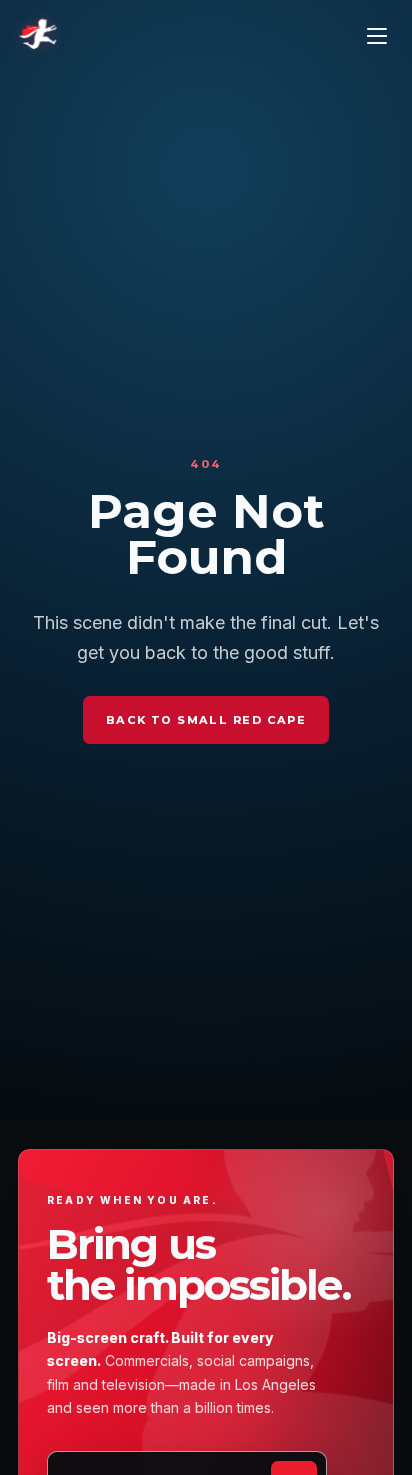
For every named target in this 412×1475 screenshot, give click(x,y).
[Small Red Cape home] (38, 36)
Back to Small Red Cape (206, 720)
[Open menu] (377, 36)
